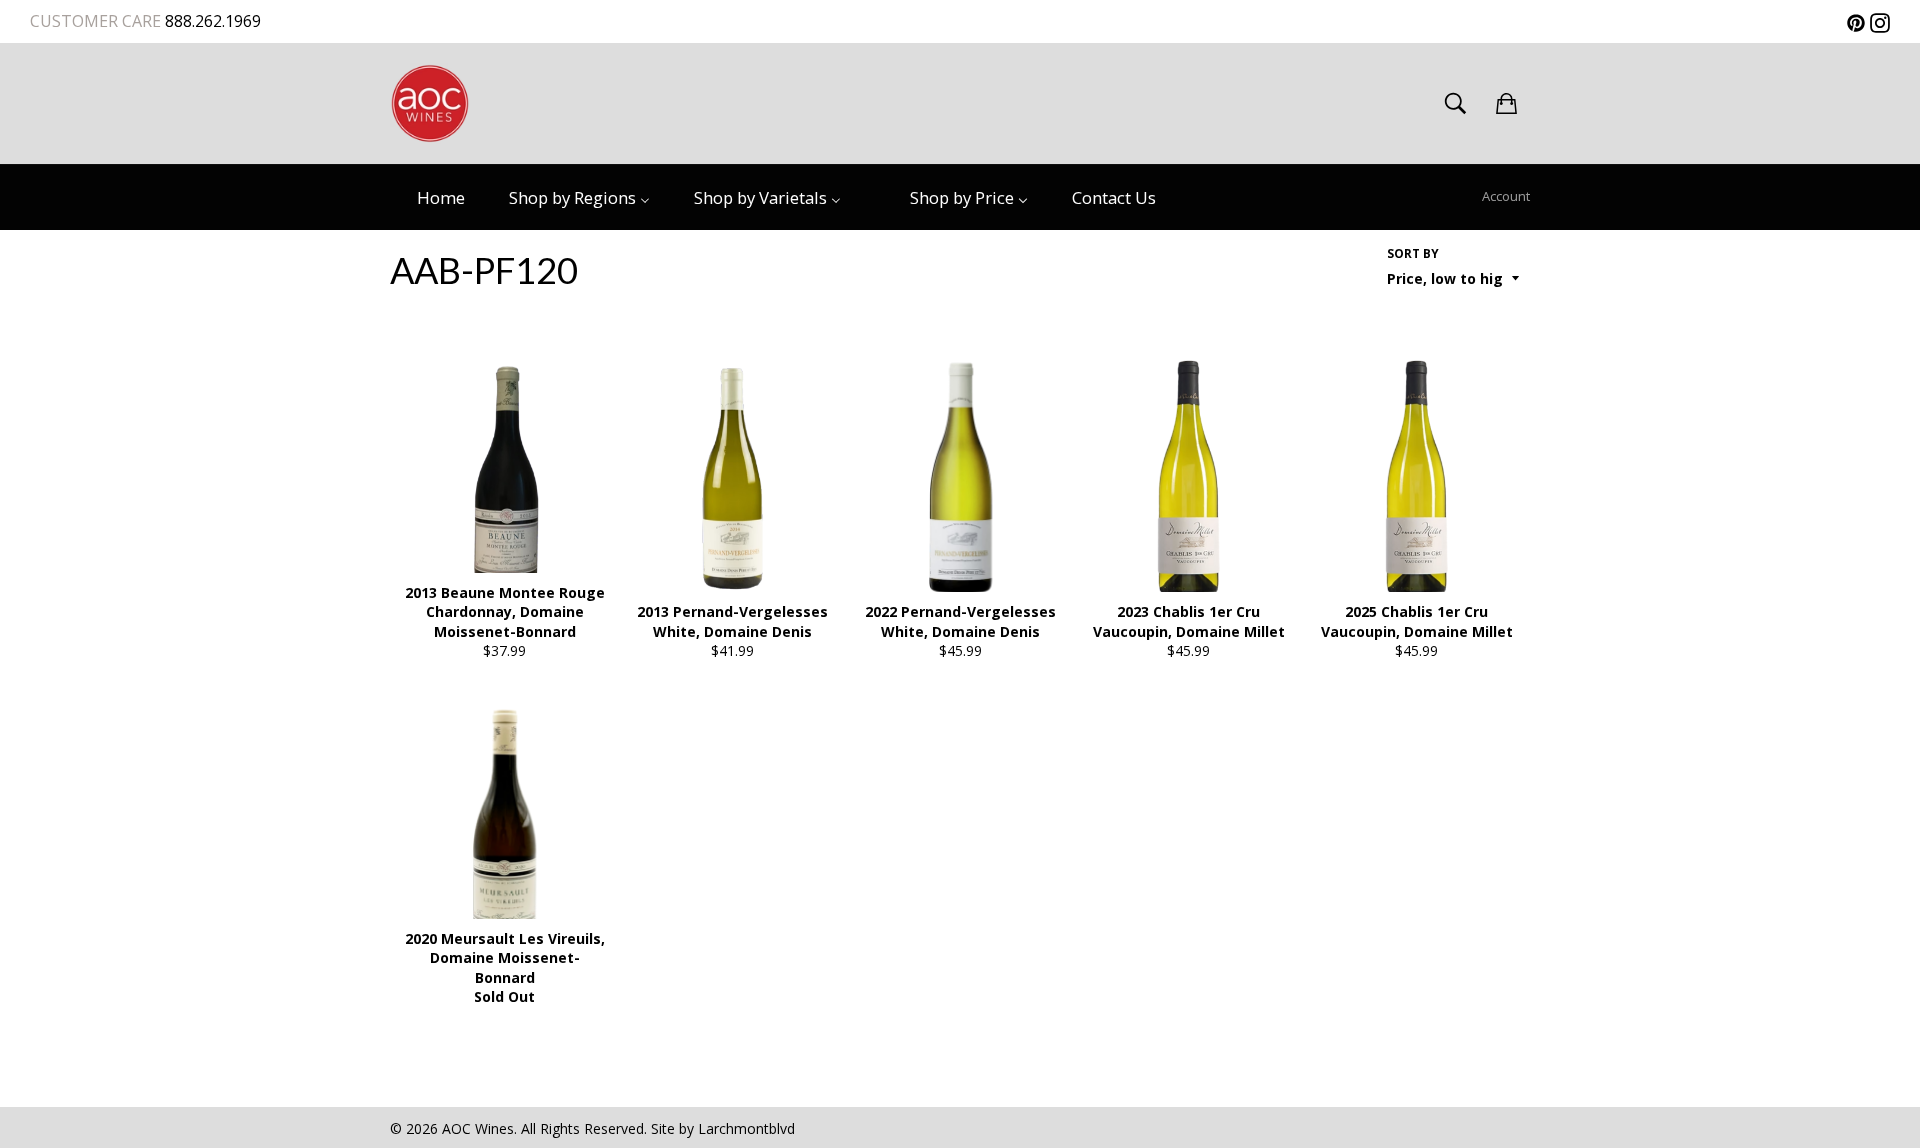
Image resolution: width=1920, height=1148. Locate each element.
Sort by (1413, 254)
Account (1506, 196)
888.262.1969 (211, 21)
